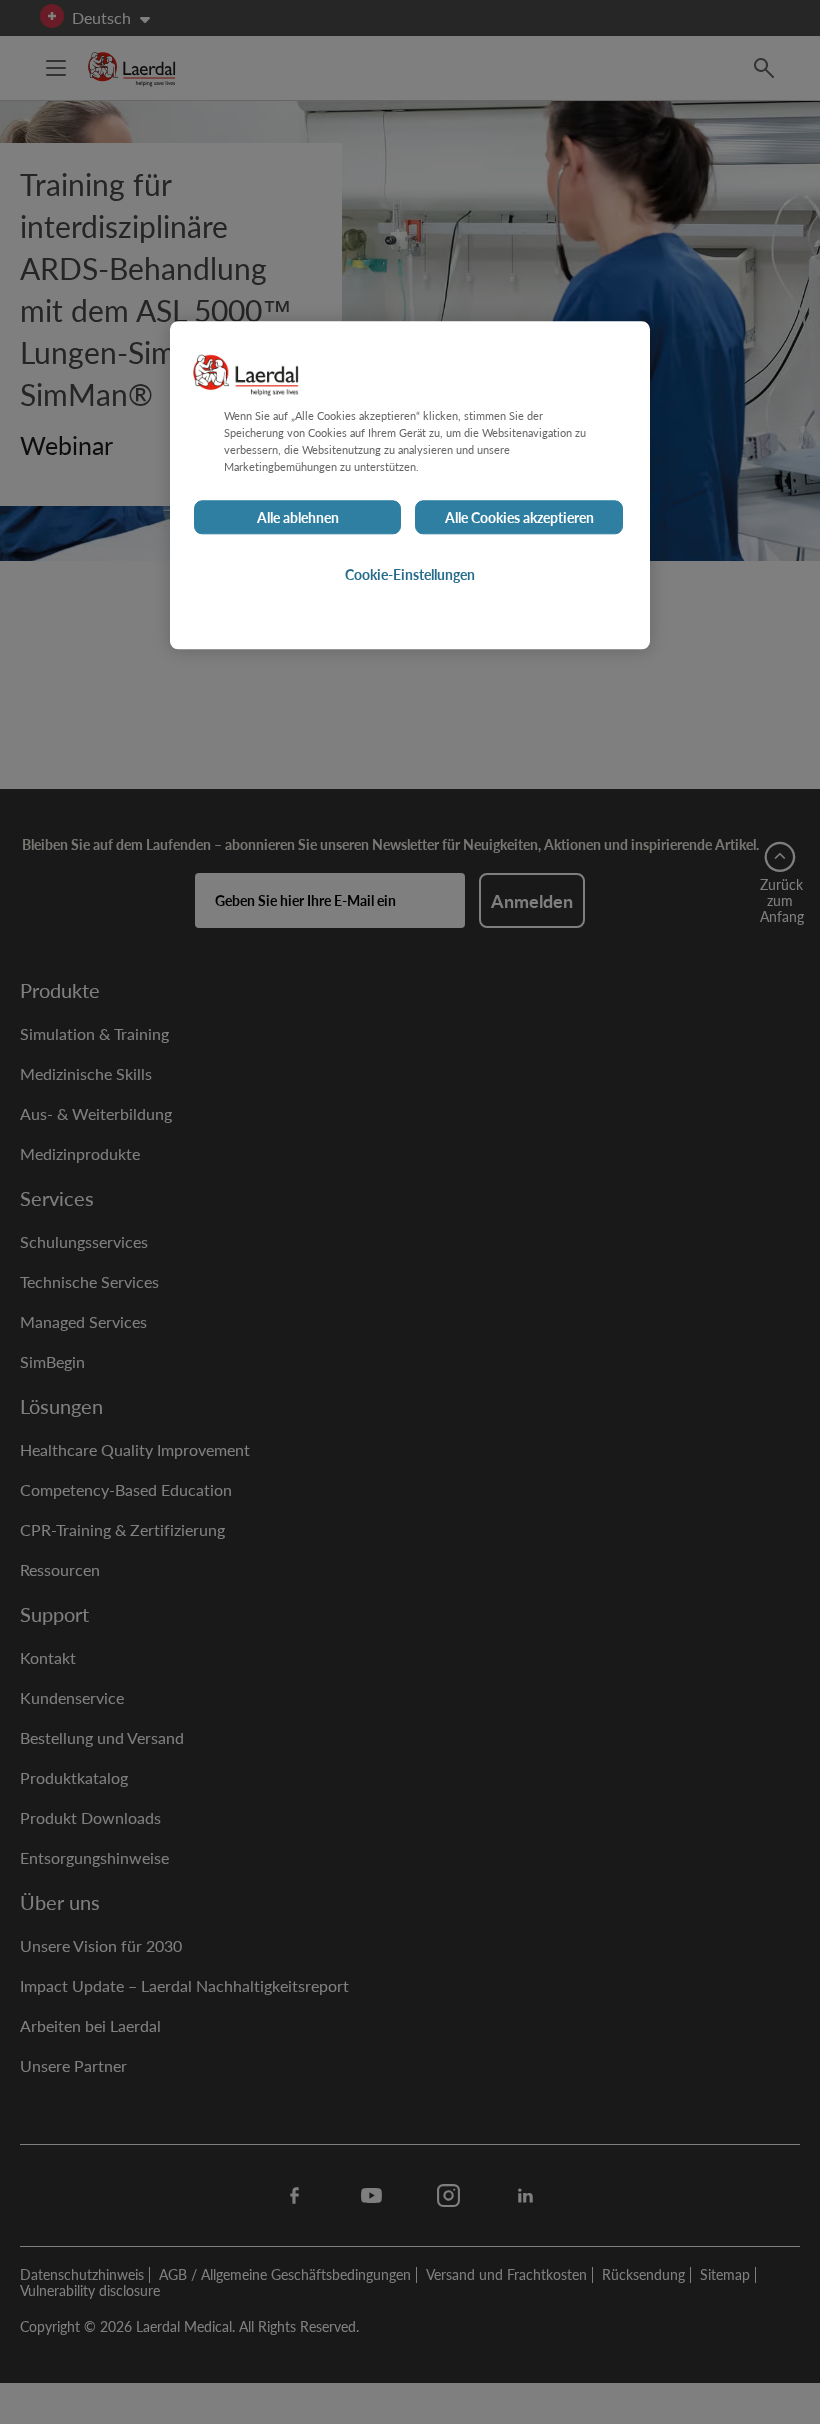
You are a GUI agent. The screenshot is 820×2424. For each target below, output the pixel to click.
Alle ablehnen (298, 517)
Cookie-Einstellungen (410, 574)
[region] (410, 485)
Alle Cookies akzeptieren (519, 517)
